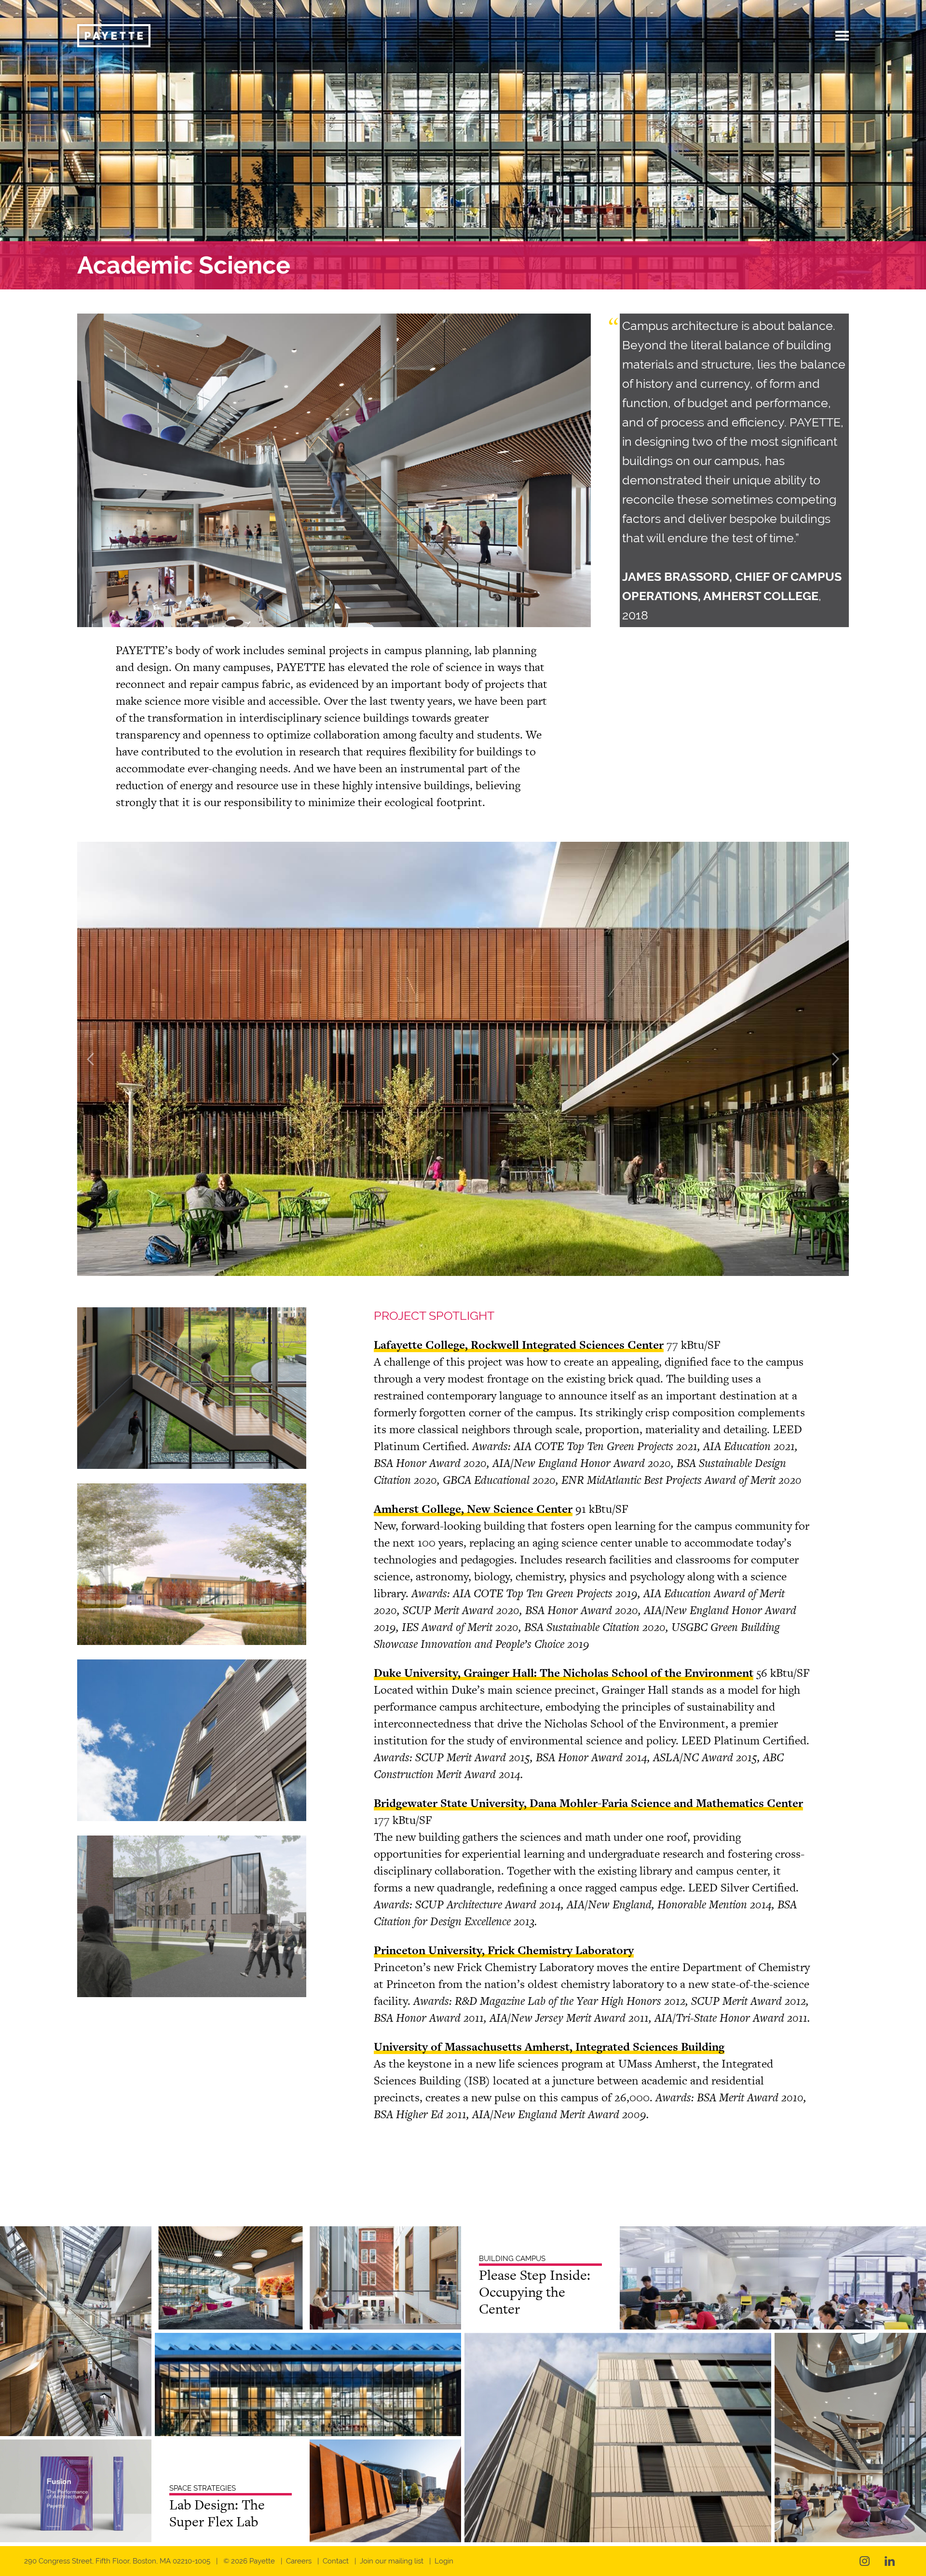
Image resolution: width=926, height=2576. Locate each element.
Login (444, 2561)
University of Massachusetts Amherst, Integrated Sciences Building (549, 2047)
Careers (299, 2561)
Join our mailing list (392, 2561)
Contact (336, 2561)
